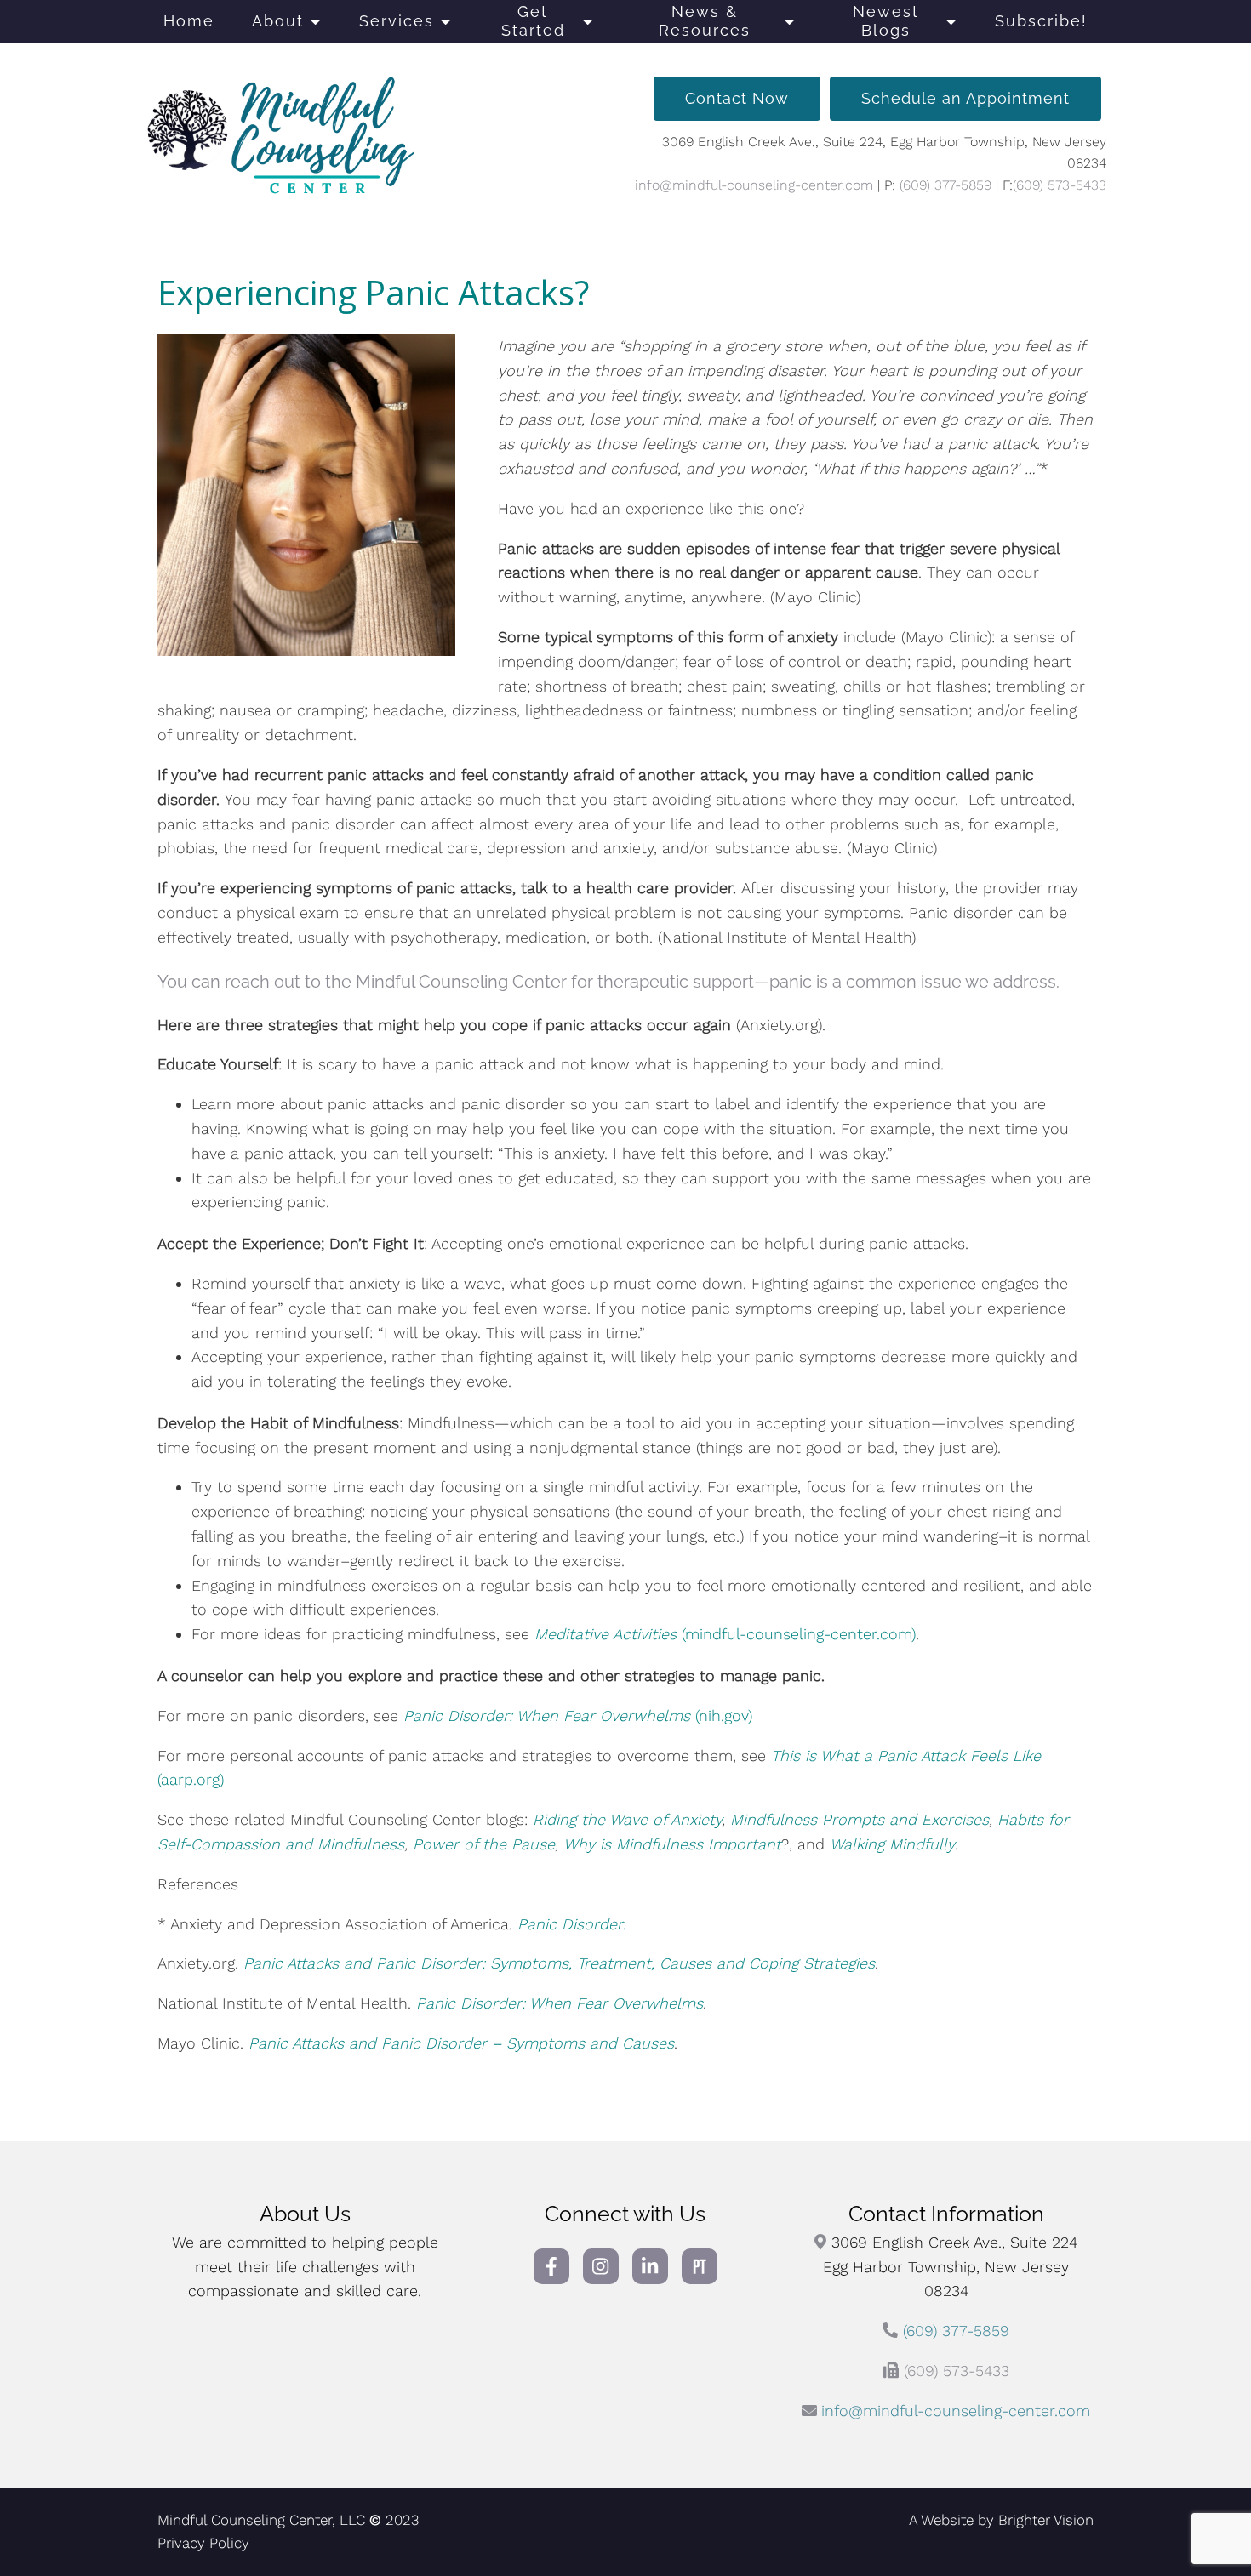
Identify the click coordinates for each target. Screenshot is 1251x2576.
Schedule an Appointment (965, 98)
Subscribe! (1041, 21)
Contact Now (737, 98)
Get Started (533, 21)
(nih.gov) (578, 1715)
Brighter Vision (1046, 2520)
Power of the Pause (484, 1844)
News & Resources (705, 21)
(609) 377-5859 (945, 185)
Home (189, 21)
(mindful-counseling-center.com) (725, 1634)
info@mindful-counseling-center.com (754, 185)
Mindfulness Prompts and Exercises (860, 1819)
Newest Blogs (886, 21)
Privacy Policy (203, 2543)
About (278, 21)
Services (397, 21)
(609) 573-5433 (1060, 185)
